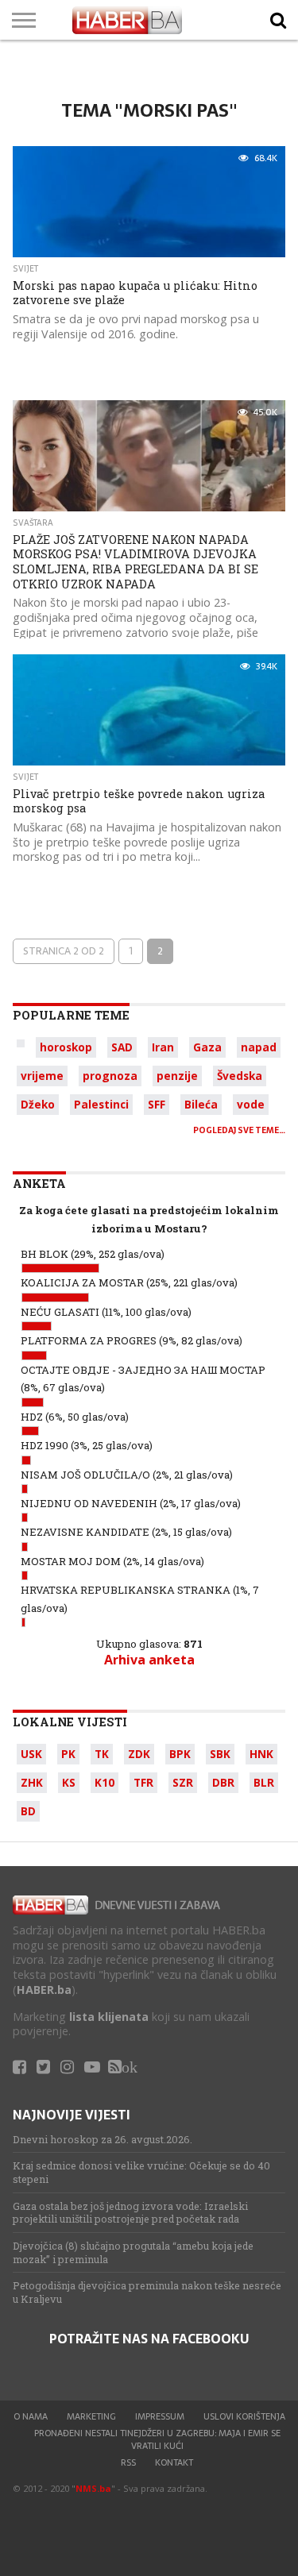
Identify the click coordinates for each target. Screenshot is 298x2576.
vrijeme (42, 1076)
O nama (31, 2416)
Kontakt (174, 2462)
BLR (264, 1782)
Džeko (38, 1104)
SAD (122, 1047)
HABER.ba (44, 1990)
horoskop (66, 1047)
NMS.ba (93, 2488)
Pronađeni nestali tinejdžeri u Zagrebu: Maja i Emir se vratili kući (157, 2439)
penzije (177, 1076)
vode (251, 1104)
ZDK (139, 1754)
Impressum (160, 2416)
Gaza (207, 1047)
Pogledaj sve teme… (239, 1130)
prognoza (110, 1076)
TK (102, 1754)
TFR (143, 1782)
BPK (180, 1754)
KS (69, 1782)
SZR (183, 1782)
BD (28, 1811)
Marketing (91, 2416)
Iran (163, 1047)
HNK (261, 1754)
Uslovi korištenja (244, 2416)
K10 (104, 1782)
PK (68, 1754)
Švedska (240, 1076)
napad (259, 1047)
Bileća (201, 1104)
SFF (157, 1104)
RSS (128, 2462)
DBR (223, 1782)
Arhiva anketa (149, 1660)
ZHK (32, 1782)
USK (31, 1754)
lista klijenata (109, 2017)
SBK (220, 1754)
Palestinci (101, 1104)
